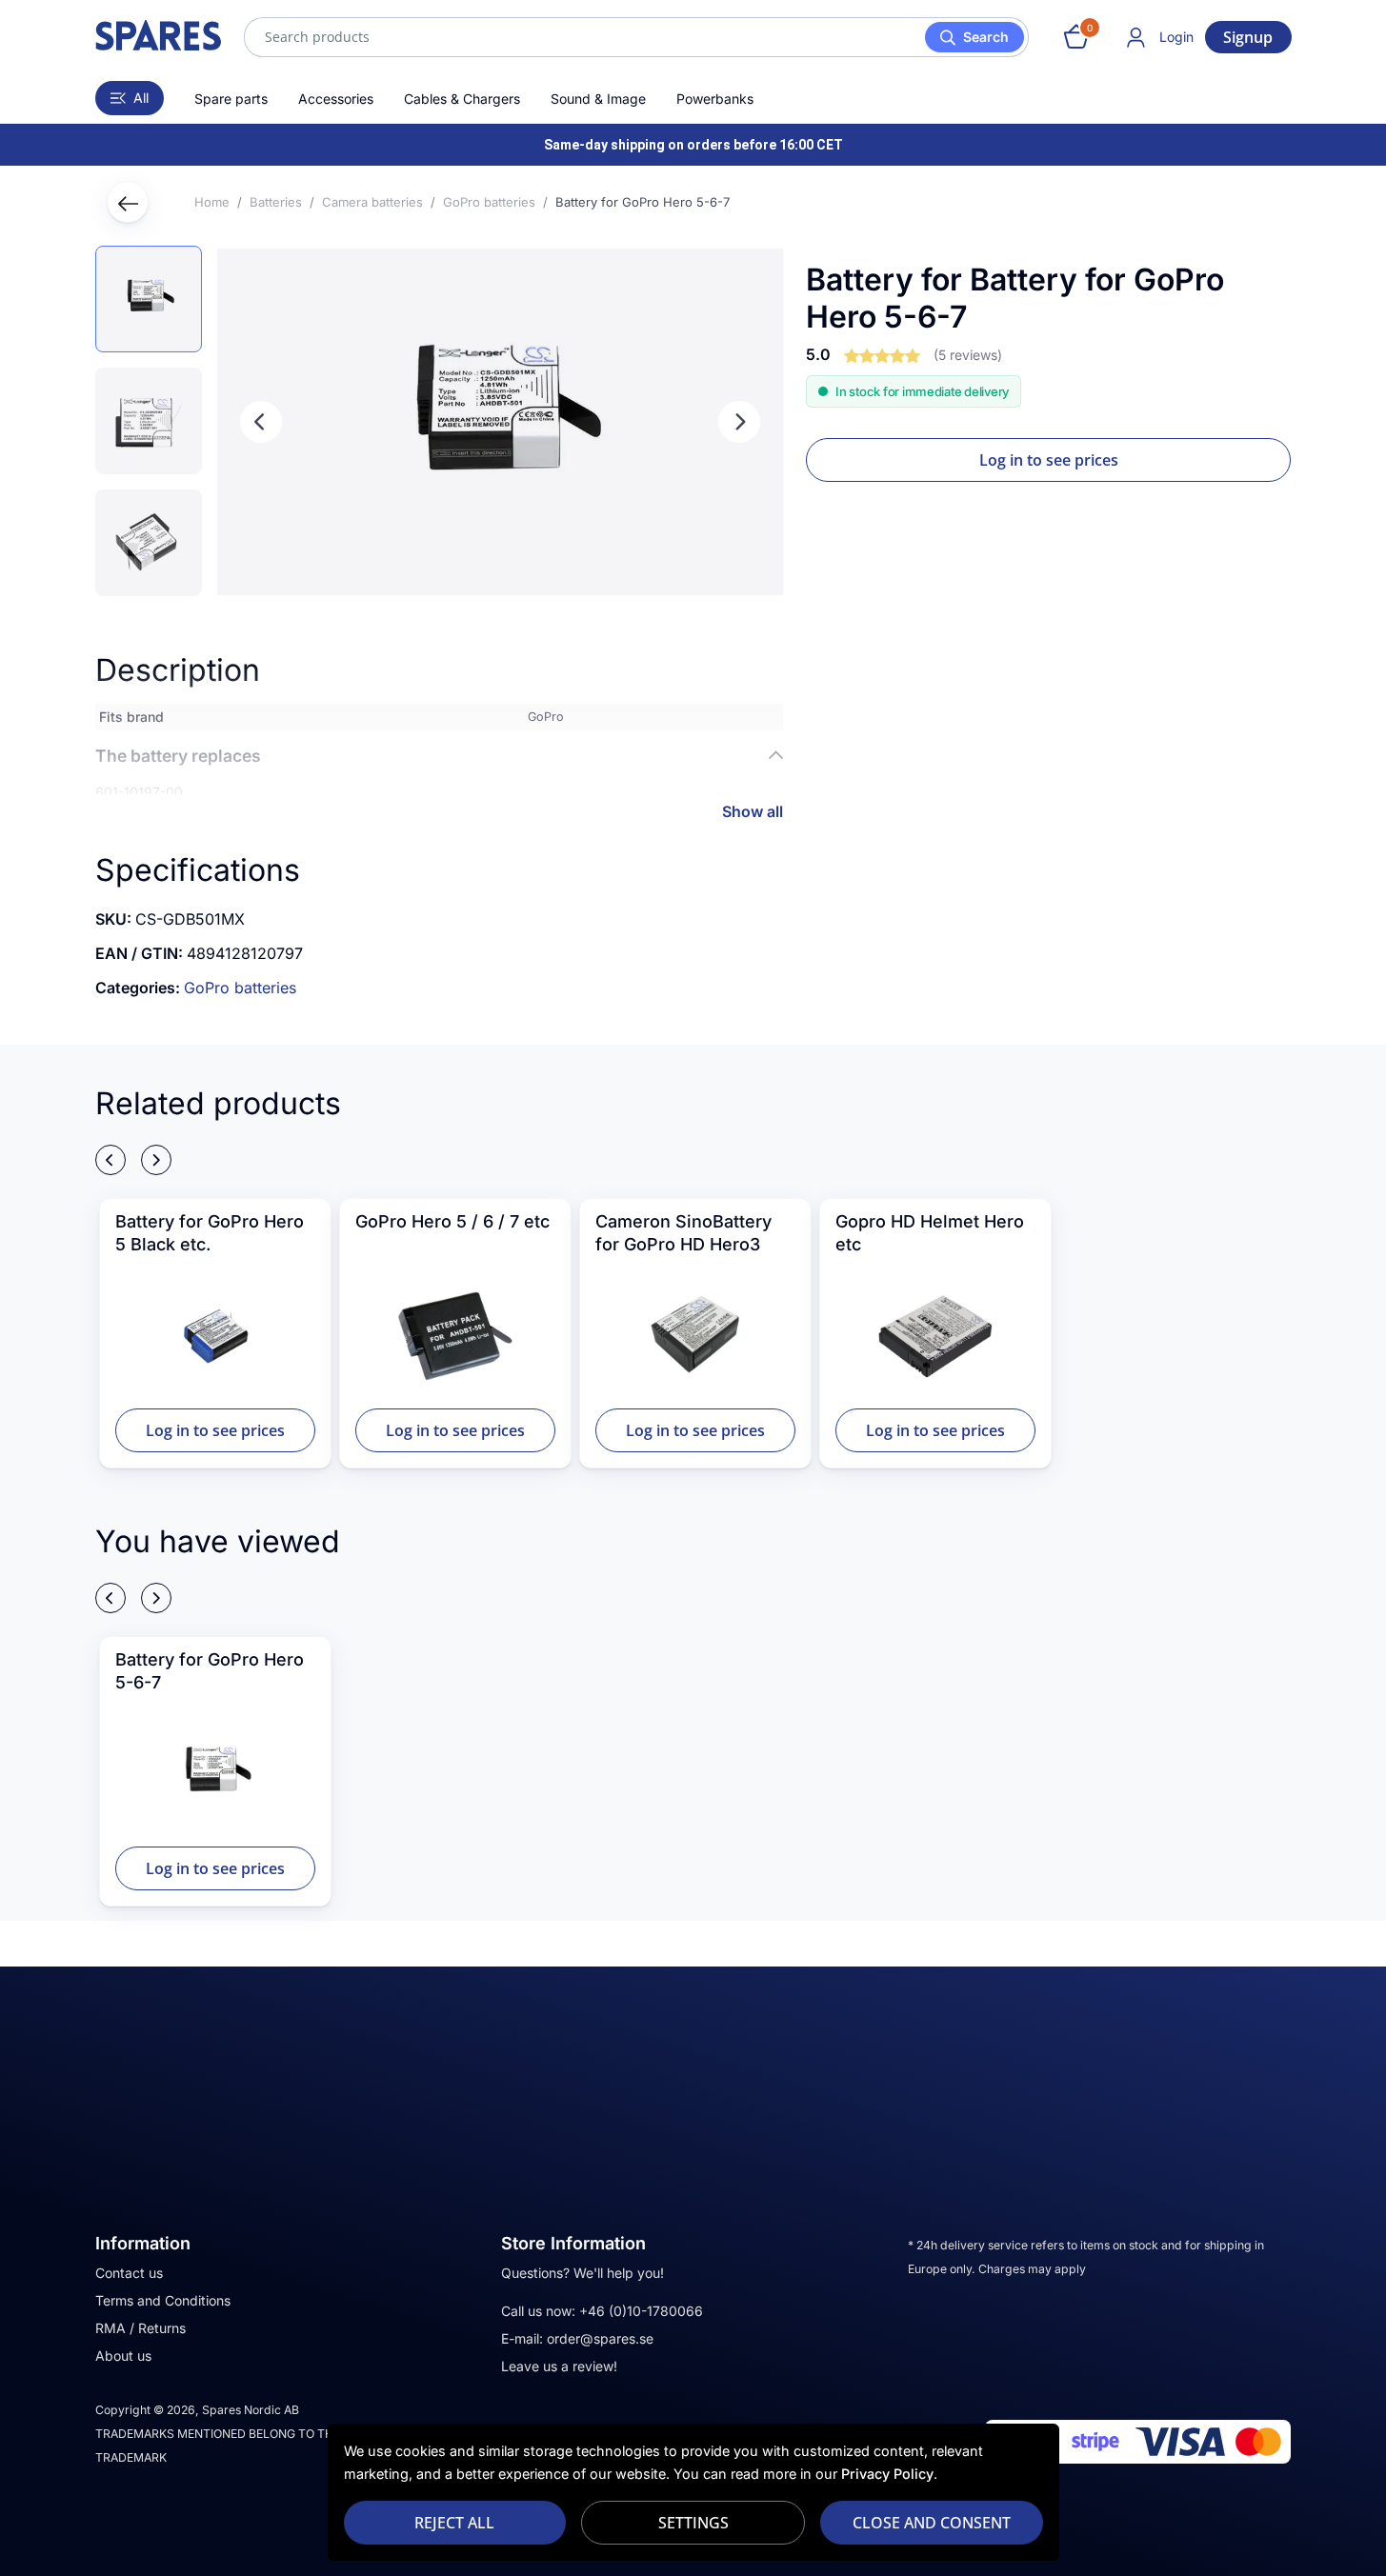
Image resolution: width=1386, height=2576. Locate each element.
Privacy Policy (887, 2474)
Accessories (336, 99)
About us (123, 2356)
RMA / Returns (141, 2328)
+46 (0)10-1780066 (641, 2311)
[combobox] (636, 37)
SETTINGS (693, 2523)
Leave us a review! (559, 2366)
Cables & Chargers (462, 99)
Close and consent (932, 2523)
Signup (1248, 37)
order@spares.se (600, 2338)
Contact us (129, 2273)
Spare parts (231, 99)
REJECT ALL (454, 2523)
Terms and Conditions (163, 2300)
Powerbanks (715, 99)
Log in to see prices (1049, 460)
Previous (261, 422)
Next (739, 422)
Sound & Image (598, 99)
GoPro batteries (240, 988)
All (141, 98)
